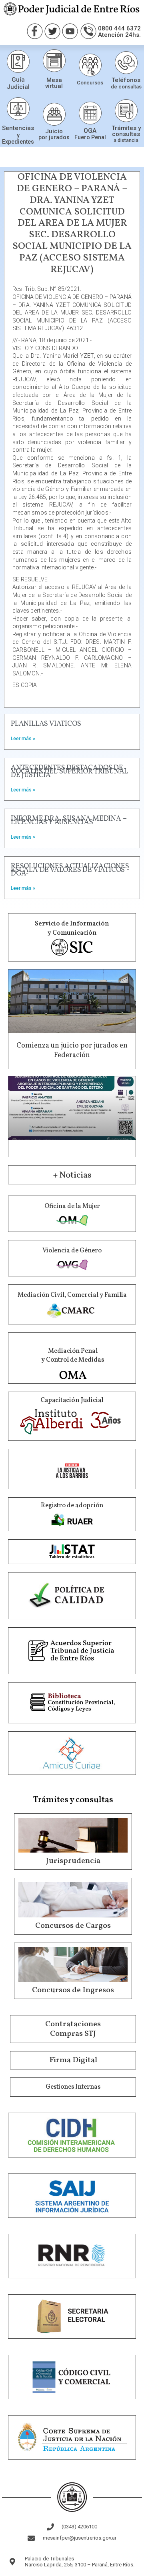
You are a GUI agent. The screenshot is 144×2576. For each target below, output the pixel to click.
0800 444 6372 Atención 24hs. (119, 32)
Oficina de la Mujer (72, 1206)
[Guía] (18, 61)
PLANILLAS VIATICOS (46, 724)
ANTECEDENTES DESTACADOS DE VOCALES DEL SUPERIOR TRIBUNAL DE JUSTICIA (69, 772)
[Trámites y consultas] (126, 111)
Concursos (90, 83)
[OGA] (90, 113)
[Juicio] (54, 114)
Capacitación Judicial (72, 1400)
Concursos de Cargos (73, 1926)
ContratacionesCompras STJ (73, 2029)
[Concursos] (90, 65)
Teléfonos (126, 80)
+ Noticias (72, 1175)
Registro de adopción (72, 1506)
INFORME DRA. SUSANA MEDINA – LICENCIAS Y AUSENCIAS (69, 821)
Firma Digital (73, 2060)
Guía (18, 80)
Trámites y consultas (126, 131)
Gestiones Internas (73, 2087)
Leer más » (23, 739)
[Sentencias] (18, 109)
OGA (90, 131)
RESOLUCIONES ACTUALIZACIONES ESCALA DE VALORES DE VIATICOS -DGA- (70, 870)
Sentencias (18, 128)
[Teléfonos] (126, 63)
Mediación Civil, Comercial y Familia (72, 1295)
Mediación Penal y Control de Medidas (73, 1356)
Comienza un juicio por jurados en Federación (72, 1050)
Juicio (54, 131)
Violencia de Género (72, 1251)
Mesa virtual (54, 83)
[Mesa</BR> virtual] (54, 61)
